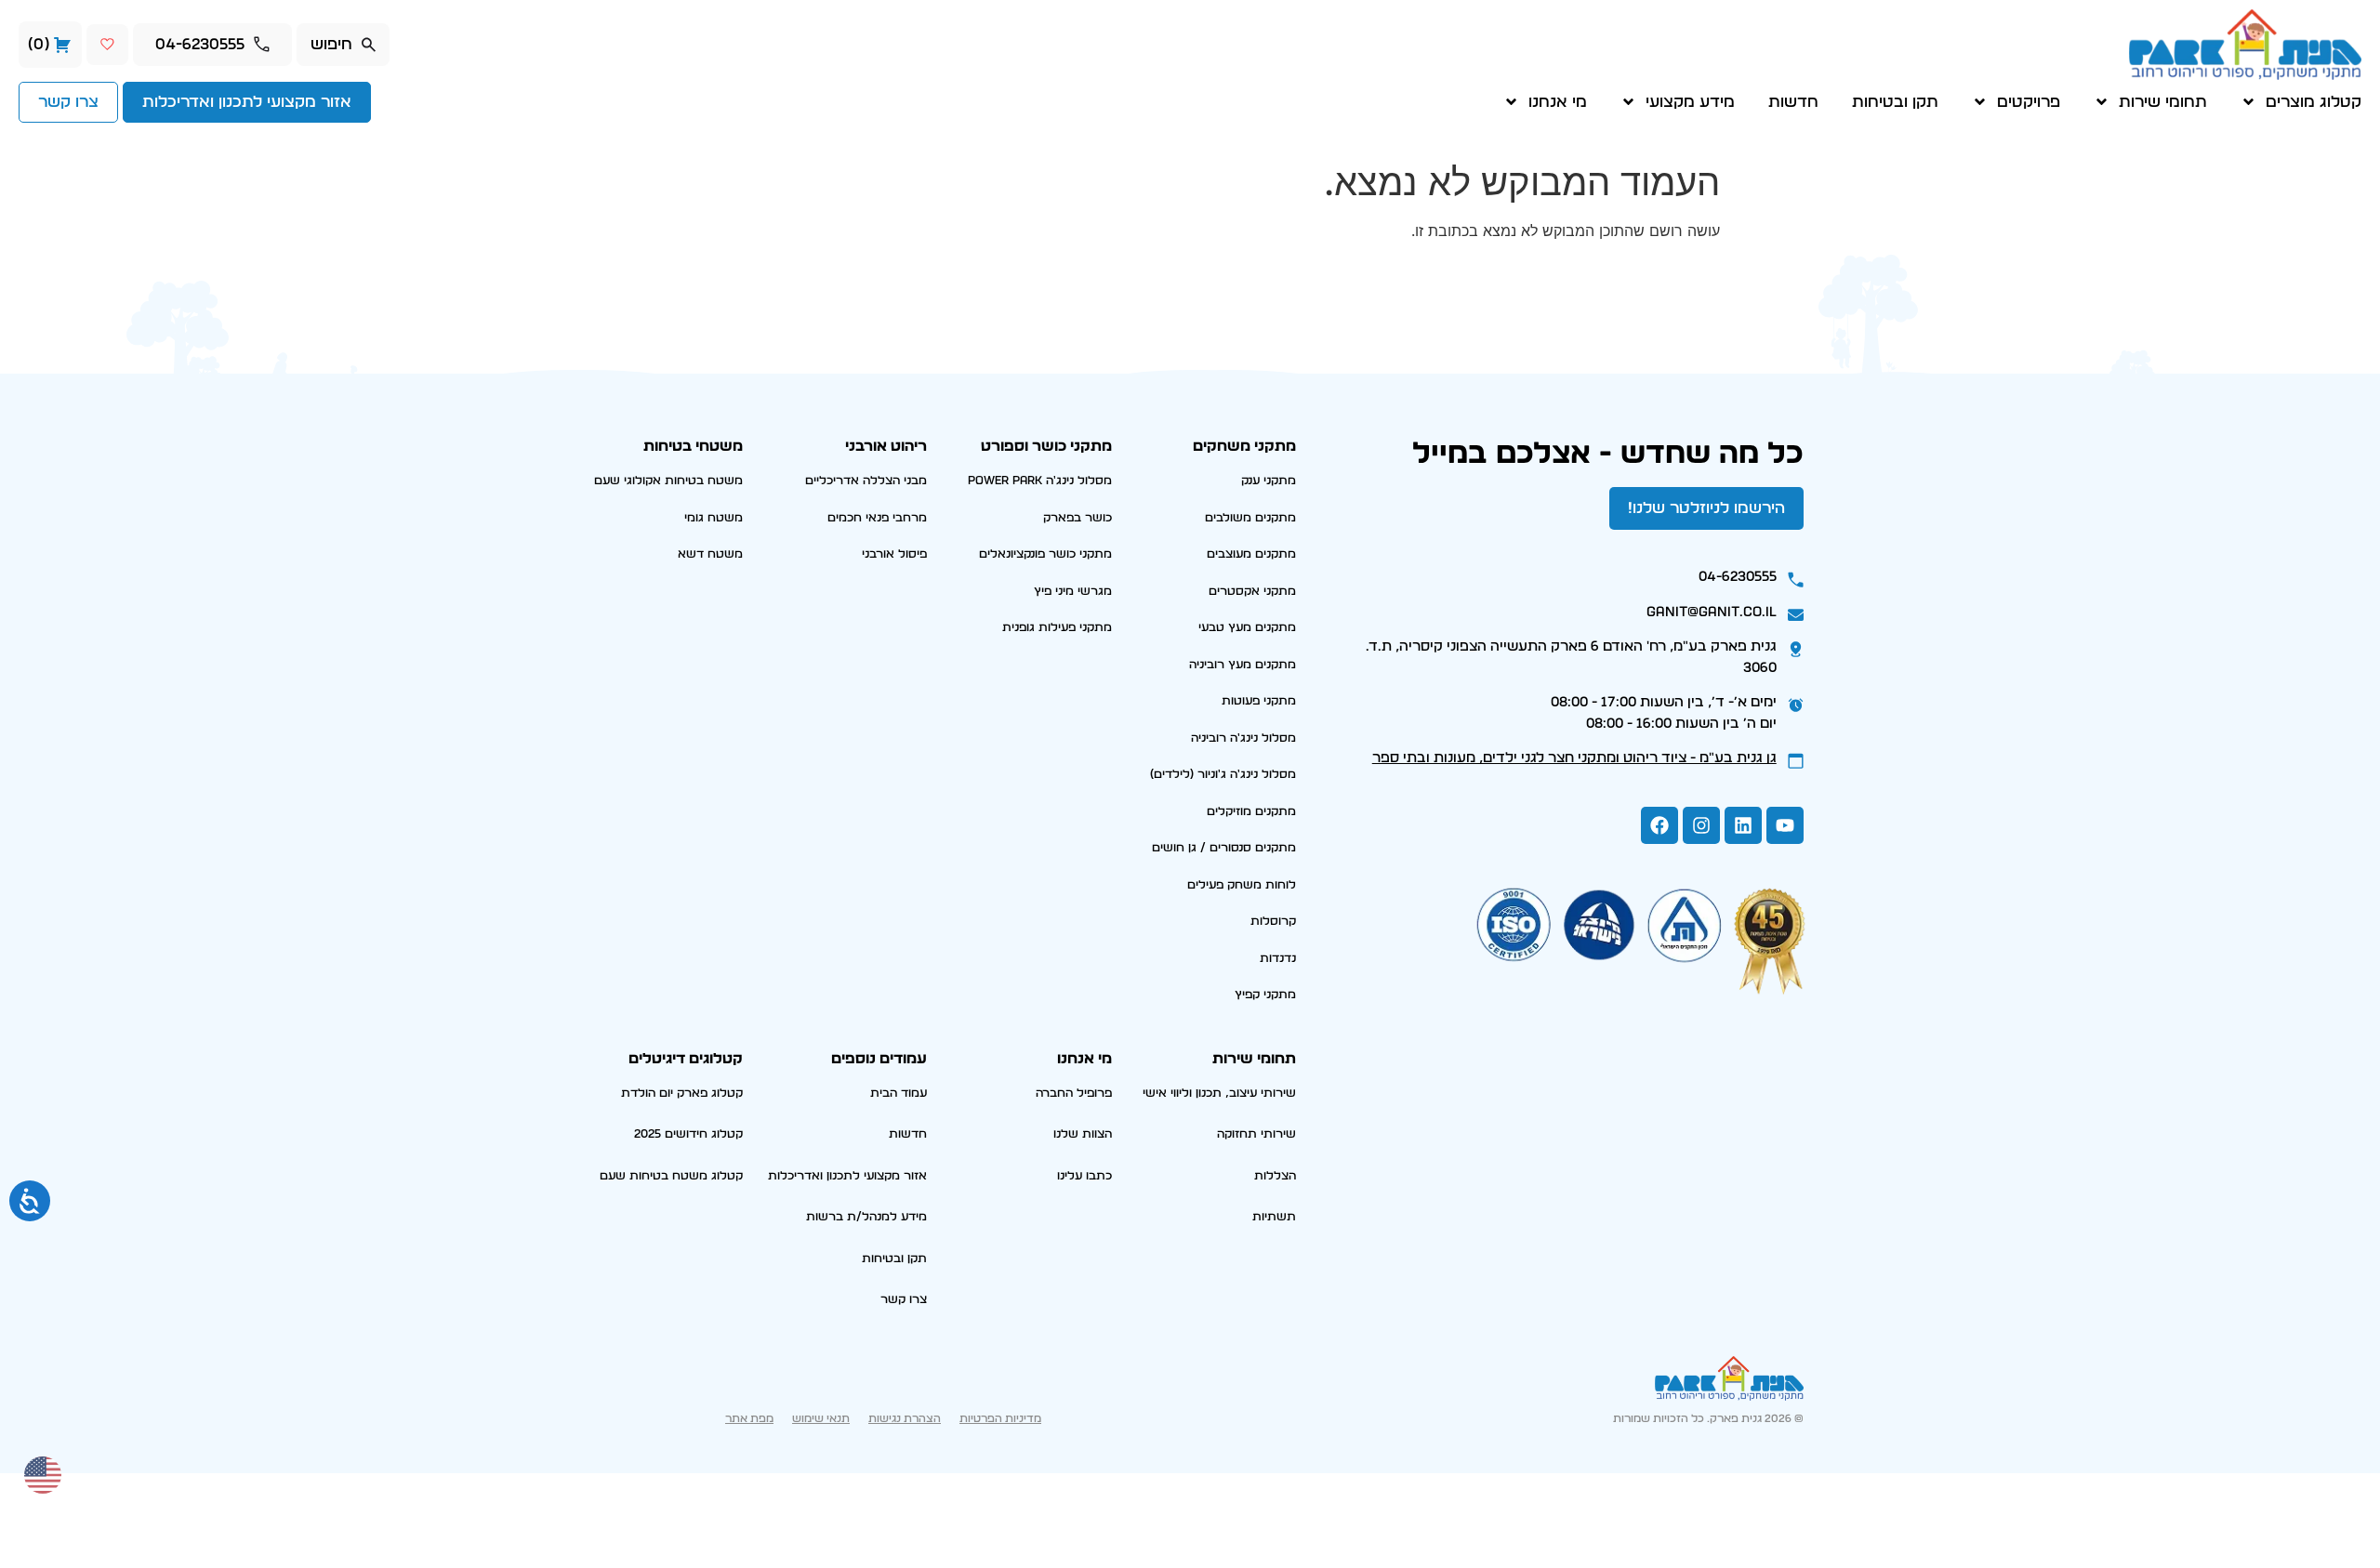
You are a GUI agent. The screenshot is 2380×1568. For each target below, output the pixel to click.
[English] (44, 1473)
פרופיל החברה (1074, 1094)
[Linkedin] (1743, 825)
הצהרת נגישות (905, 1418)
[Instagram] (1701, 825)
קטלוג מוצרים (2314, 102)
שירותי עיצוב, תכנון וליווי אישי (1219, 1094)
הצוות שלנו (1083, 1134)
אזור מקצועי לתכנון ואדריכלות (847, 1176)
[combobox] (343, 45)
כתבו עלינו (1084, 1176)
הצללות (1275, 1176)
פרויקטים (2029, 102)
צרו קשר (904, 1300)
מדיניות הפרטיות (1000, 1418)
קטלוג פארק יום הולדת (682, 1094)
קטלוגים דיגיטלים (686, 1059)
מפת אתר (749, 1418)
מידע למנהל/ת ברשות (866, 1217)
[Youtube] (1785, 825)
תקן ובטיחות (1895, 102)
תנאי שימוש (821, 1418)
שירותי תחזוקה (1256, 1134)
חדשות (1793, 102)
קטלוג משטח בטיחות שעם (671, 1176)
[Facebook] (1659, 825)
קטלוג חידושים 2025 (688, 1134)
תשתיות (1274, 1217)
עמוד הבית (899, 1094)
